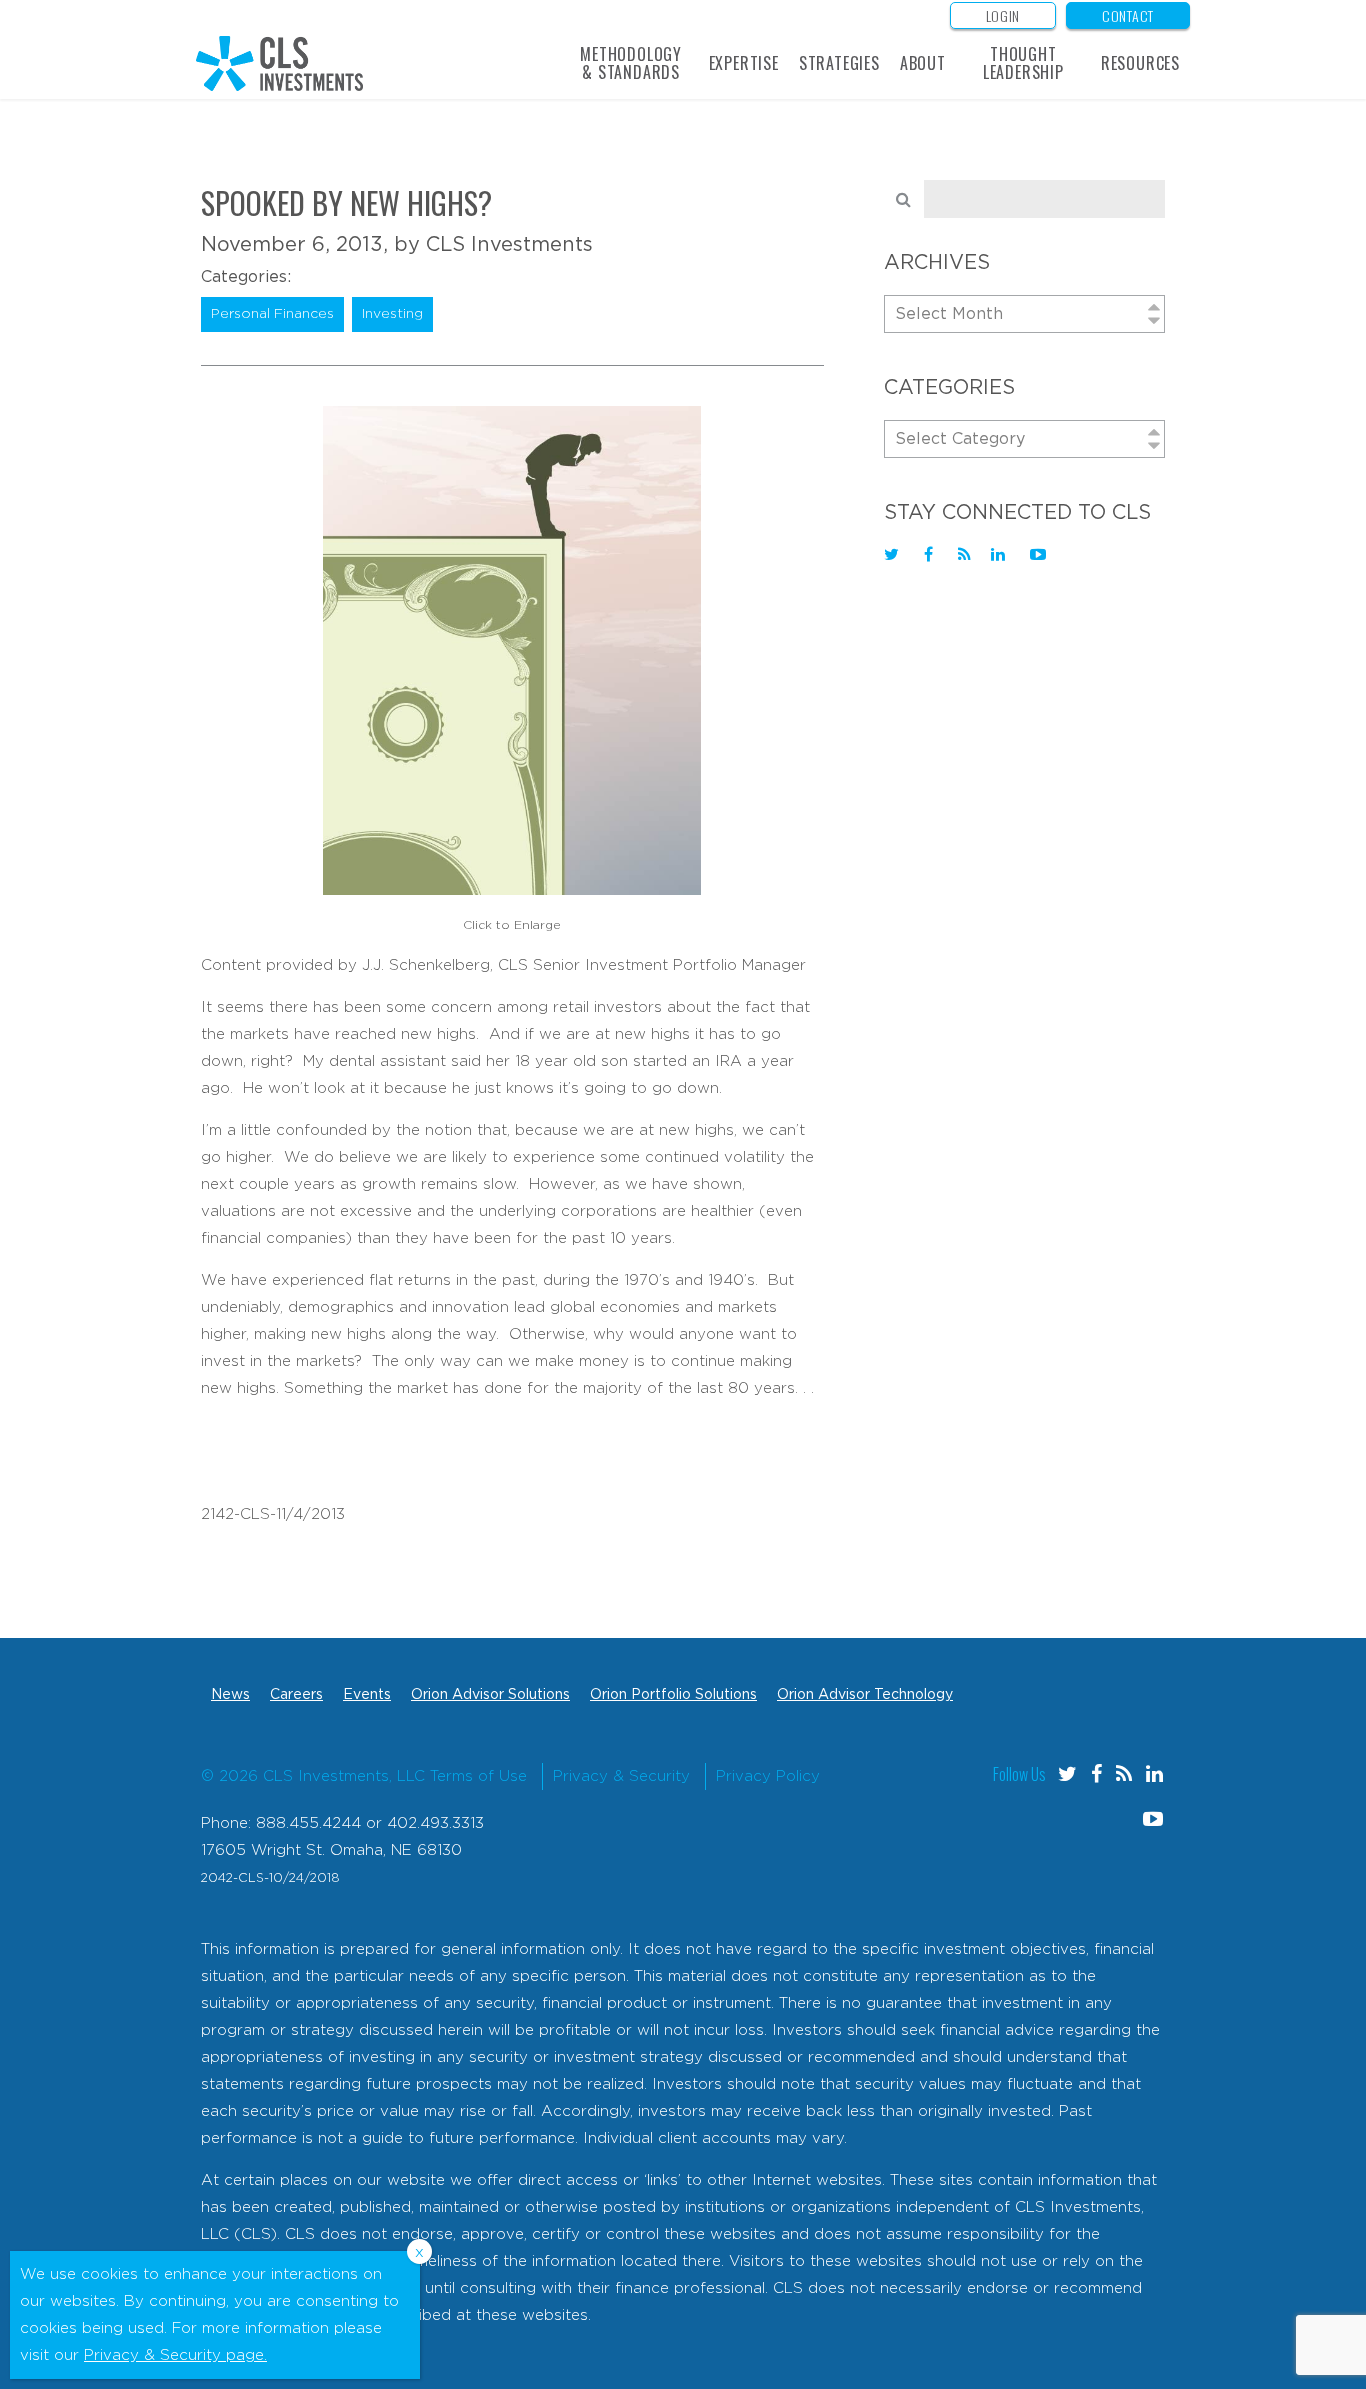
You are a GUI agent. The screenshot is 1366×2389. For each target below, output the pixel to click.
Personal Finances (272, 314)
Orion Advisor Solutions (490, 1695)
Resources (1140, 63)
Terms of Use (478, 1776)
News (230, 1695)
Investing (392, 314)
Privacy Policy (768, 1776)
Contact (1128, 15)
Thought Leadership (1023, 63)
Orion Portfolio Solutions (673, 1695)
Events (367, 1695)
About (923, 63)
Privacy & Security (621, 1776)
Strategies (839, 63)
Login (1003, 15)
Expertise (744, 63)
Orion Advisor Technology (865, 1695)
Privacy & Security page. (175, 2355)
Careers (296, 1695)
